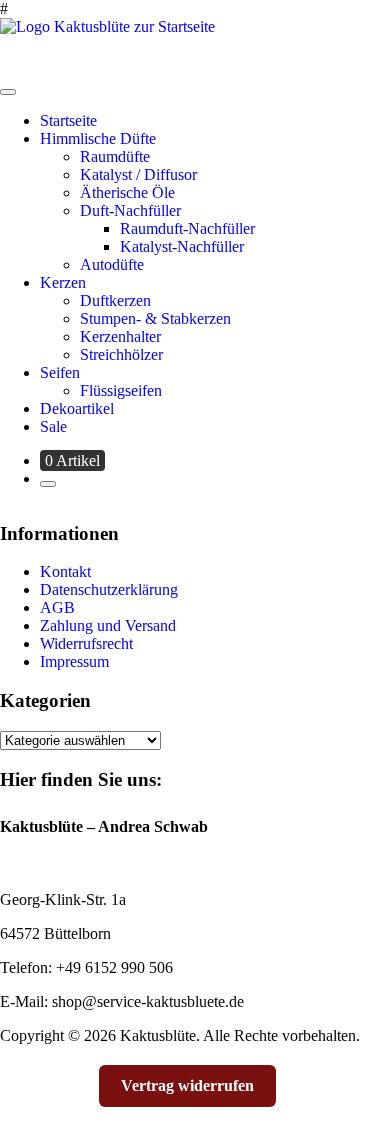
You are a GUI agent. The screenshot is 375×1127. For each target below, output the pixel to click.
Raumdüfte (115, 156)
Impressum (74, 661)
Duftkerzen (115, 300)
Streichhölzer (121, 354)
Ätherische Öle (127, 192)
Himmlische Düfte (98, 138)
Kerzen (63, 282)
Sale (53, 426)
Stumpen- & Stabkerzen (155, 318)
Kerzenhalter (120, 336)
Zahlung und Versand (108, 625)
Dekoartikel (77, 408)
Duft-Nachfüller (130, 210)
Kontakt (65, 571)
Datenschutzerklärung (109, 589)
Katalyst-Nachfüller (182, 246)
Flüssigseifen (121, 390)
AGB (57, 607)
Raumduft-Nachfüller (187, 228)
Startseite (68, 120)
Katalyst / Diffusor (138, 174)
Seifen (60, 372)
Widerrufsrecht (86, 643)
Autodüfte (112, 264)
